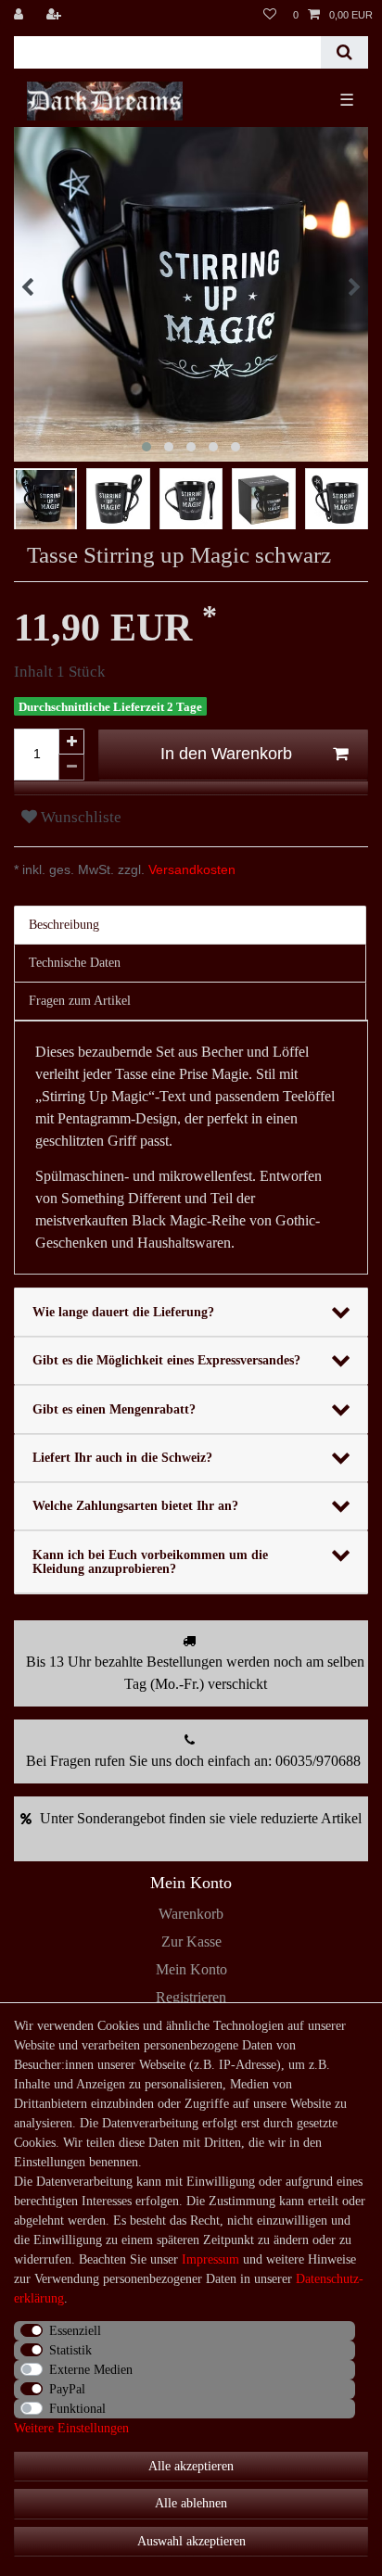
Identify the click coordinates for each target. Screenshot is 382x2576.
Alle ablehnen (191, 2503)
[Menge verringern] (71, 768)
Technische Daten (75, 963)
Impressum (210, 2259)
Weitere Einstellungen (71, 2428)
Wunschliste (79, 817)
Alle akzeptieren (191, 2466)
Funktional (77, 2409)
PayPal (67, 2389)
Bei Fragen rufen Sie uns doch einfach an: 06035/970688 (193, 1761)
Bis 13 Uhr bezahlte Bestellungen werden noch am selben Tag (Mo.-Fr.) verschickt (195, 1673)
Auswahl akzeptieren (191, 2541)
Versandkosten (190, 869)
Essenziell (75, 2331)
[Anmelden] (20, 15)
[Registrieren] (56, 15)
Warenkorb (191, 1914)
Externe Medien (91, 2370)
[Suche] (344, 52)
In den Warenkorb (226, 754)
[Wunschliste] (270, 15)
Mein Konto (191, 1969)
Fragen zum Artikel (80, 1001)
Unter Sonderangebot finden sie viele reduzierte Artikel (201, 1818)
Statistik (70, 2350)
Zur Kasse (191, 1942)
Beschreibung (64, 925)
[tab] (191, 925)
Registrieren (191, 1997)
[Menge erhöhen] (71, 742)
